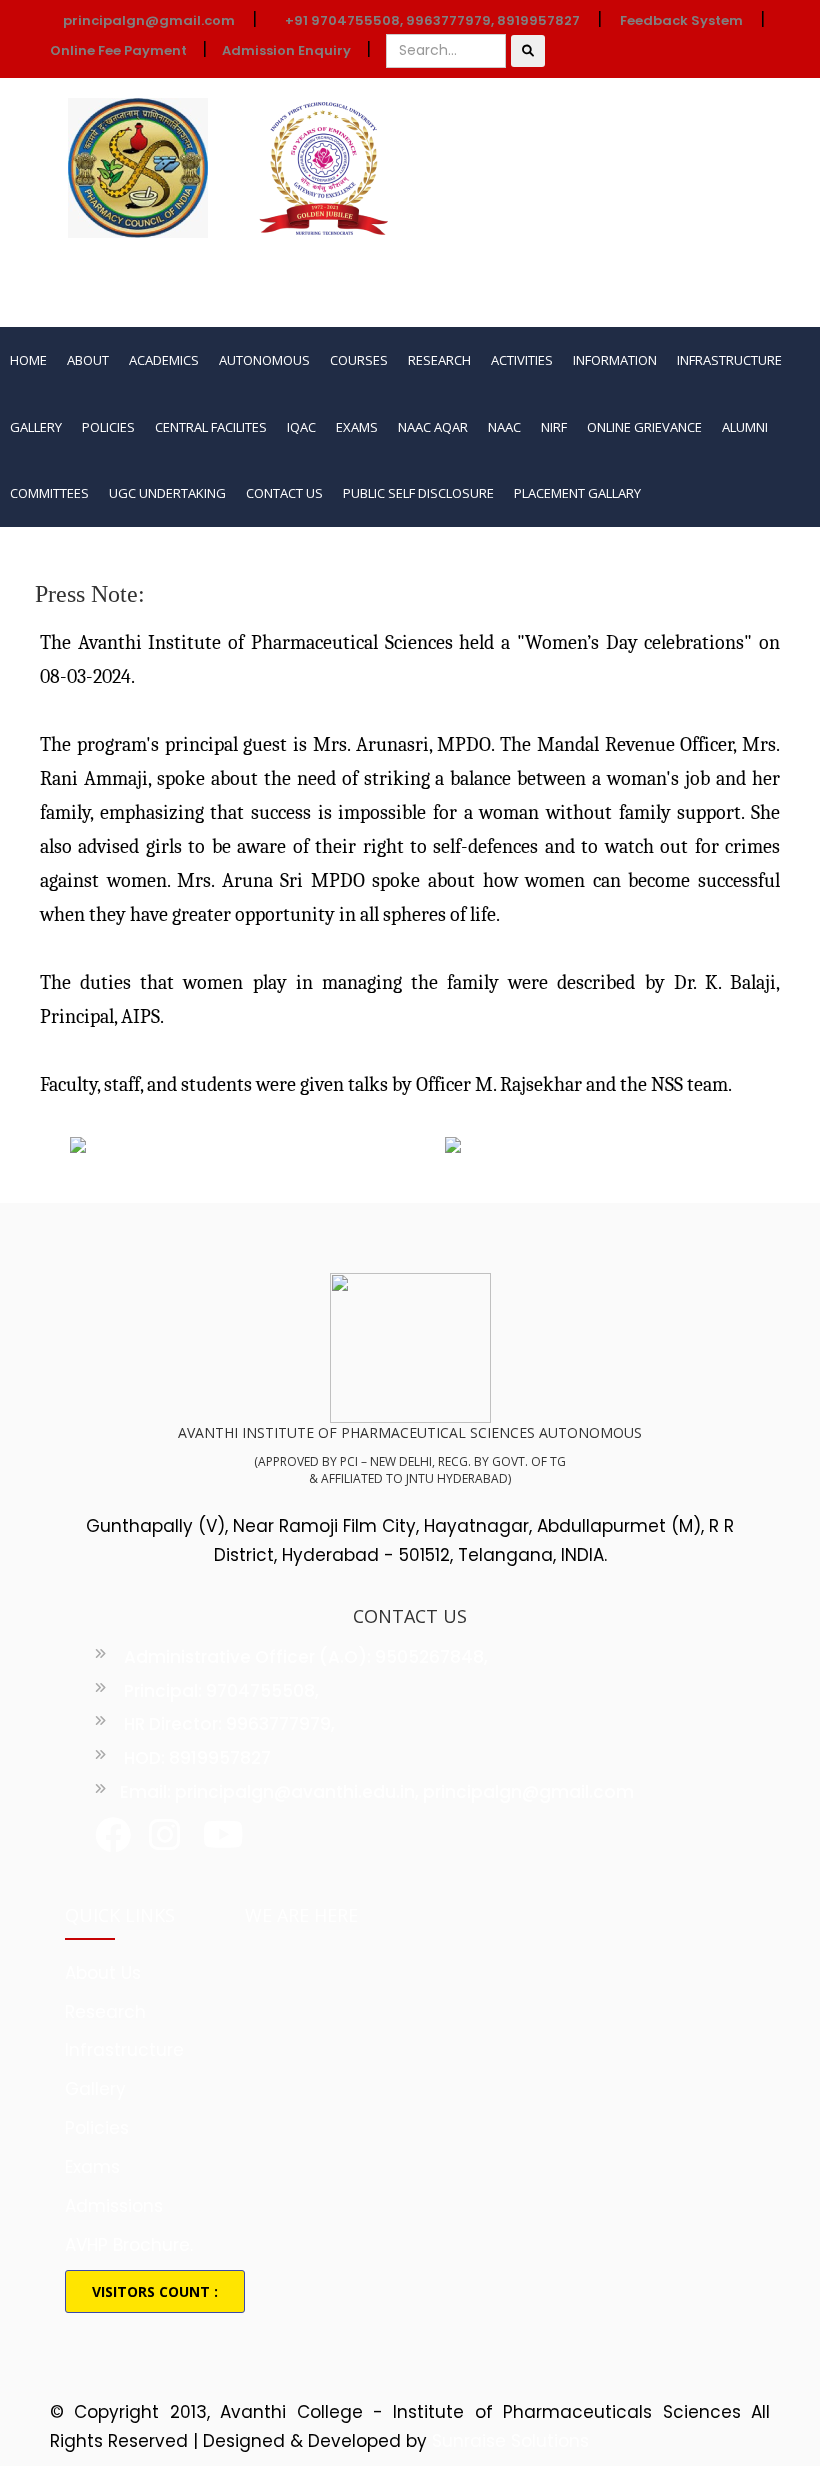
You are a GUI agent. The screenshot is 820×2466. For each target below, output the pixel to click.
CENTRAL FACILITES (211, 427)
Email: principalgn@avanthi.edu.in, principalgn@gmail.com (377, 1792)
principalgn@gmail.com (147, 20)
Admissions (114, 2206)
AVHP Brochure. (129, 2245)
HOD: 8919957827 (195, 1758)
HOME (28, 360)
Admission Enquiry (286, 50)
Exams (92, 2167)
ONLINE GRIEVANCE (644, 427)
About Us (103, 1973)
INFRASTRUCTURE (729, 360)
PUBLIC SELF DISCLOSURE (418, 493)
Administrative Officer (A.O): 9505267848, (304, 1657)
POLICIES (108, 427)
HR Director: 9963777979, (227, 1724)
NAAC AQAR (433, 427)
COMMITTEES (49, 493)
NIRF (554, 427)
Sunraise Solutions (510, 2441)
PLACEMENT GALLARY (577, 493)
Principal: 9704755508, (219, 1691)
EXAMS (357, 427)
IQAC (301, 427)
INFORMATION (615, 360)
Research (105, 2012)
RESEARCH (439, 360)
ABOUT (88, 360)
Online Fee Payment (118, 50)
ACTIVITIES (522, 360)
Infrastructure (124, 2050)
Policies (97, 2128)
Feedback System (681, 20)
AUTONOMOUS (264, 360)
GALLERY (36, 427)
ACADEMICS (164, 360)
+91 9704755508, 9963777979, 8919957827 (432, 20)
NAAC (504, 427)
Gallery (95, 2089)
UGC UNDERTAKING (167, 493)
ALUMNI (745, 427)
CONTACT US (284, 493)
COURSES (359, 360)
